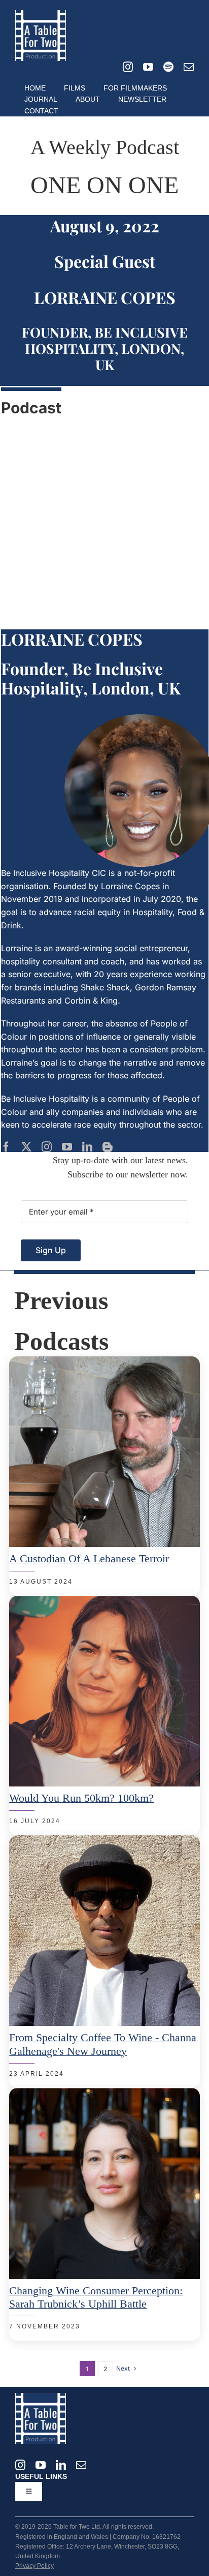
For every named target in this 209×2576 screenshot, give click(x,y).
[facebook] (6, 1147)
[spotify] (168, 67)
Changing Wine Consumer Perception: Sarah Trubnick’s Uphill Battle (96, 2297)
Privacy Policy (34, 2566)
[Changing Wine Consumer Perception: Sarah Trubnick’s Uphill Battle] (104, 2094)
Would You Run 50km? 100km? (81, 1798)
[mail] (189, 67)
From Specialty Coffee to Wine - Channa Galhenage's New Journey (103, 2044)
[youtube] (148, 67)
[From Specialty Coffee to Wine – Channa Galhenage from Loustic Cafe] (104, 1841)
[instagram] (128, 67)
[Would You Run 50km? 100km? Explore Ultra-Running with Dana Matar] (104, 1602)
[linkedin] (87, 1147)
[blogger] (108, 1147)
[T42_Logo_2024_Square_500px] (41, 14)
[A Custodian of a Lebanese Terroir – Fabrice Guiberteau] (104, 1362)
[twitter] (26, 1147)
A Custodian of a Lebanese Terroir (89, 1558)
